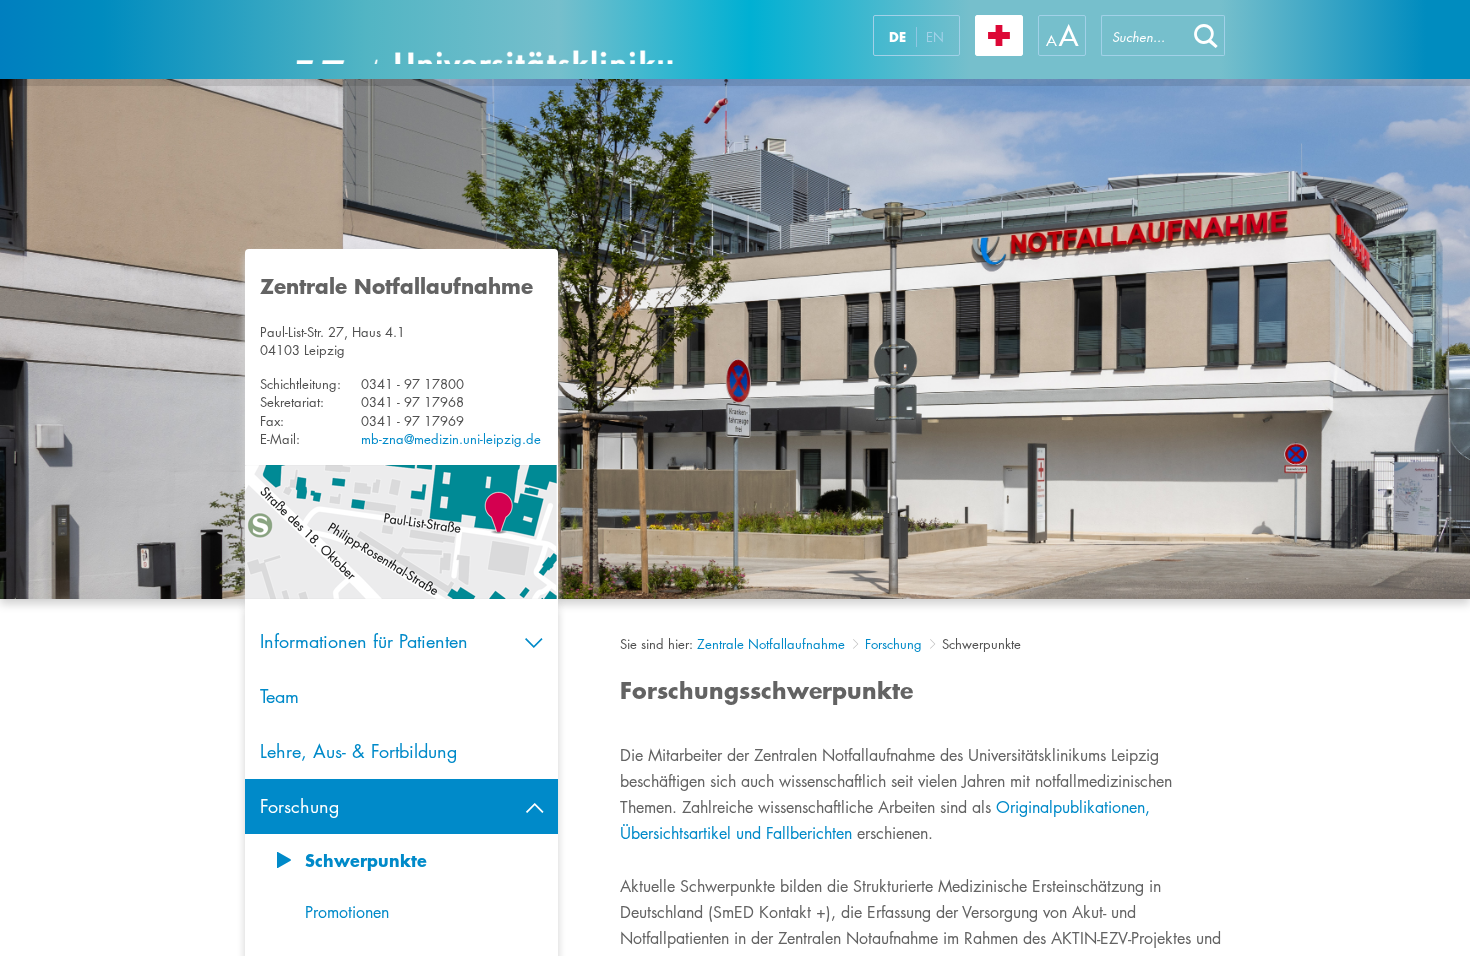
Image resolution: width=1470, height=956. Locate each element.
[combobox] (1144, 35)
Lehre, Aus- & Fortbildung (358, 751)
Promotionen (347, 912)
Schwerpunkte (366, 860)
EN (935, 37)
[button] (1206, 35)
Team (279, 696)
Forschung (893, 644)
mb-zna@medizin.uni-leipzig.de (451, 439)
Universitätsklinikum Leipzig (484, 39)
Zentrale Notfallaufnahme (771, 644)
